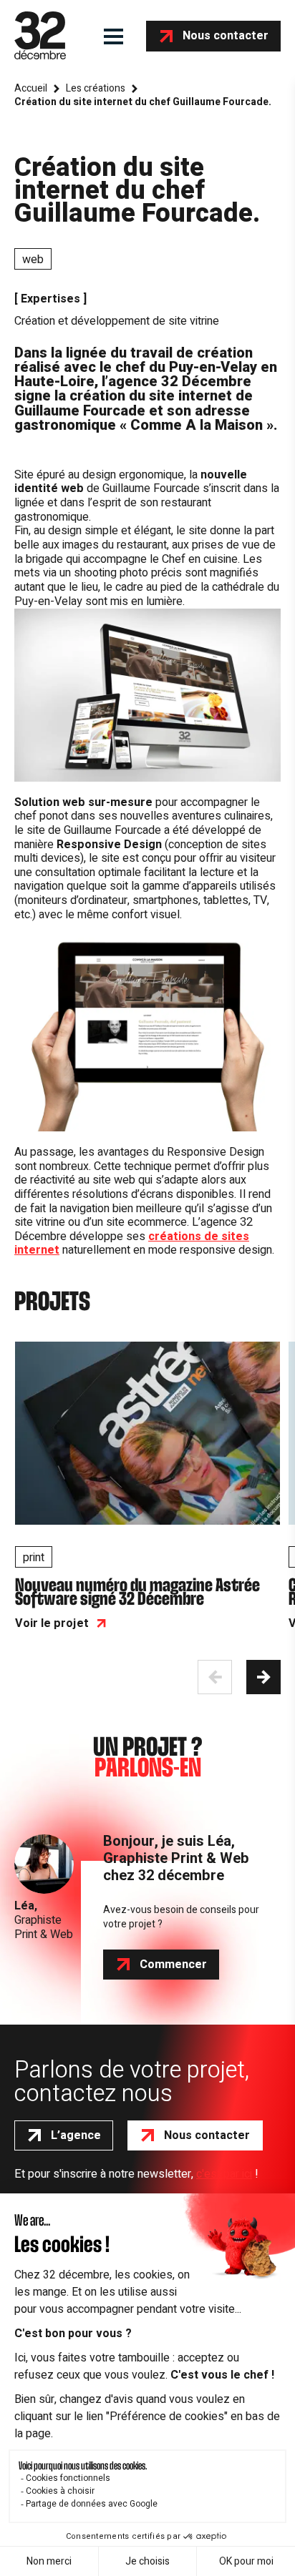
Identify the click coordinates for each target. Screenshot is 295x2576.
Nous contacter (226, 36)
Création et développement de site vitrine (117, 321)
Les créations (96, 89)
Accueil (31, 89)
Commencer (173, 1965)
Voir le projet (52, 1623)
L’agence (76, 2135)
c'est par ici (224, 2174)
